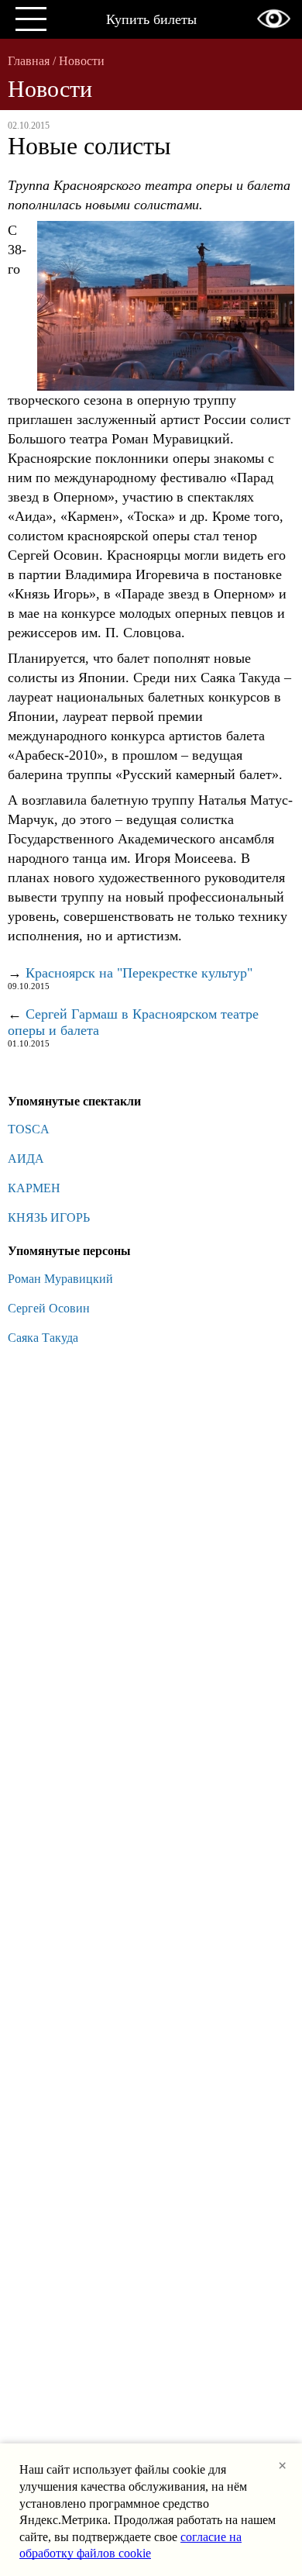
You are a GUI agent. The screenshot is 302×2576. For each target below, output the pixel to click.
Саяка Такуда (43, 1338)
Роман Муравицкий (60, 1279)
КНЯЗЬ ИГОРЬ (49, 1217)
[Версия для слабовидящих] (274, 19)
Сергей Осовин (49, 1308)
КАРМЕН (34, 1188)
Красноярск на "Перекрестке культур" (139, 973)
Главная (29, 61)
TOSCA (29, 1129)
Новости (82, 61)
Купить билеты (151, 19)
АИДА (26, 1159)
